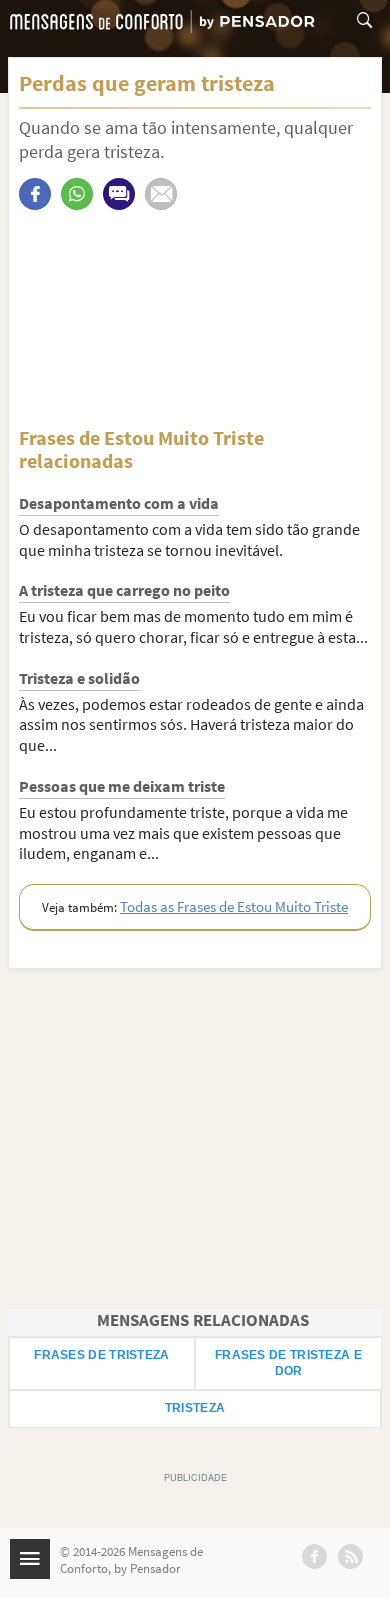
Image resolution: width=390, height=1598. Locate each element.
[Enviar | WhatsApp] (77, 194)
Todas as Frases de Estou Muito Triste (234, 906)
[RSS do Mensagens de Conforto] (350, 1556)
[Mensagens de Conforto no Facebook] (314, 1556)
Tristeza (195, 1408)
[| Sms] (119, 194)
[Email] (161, 194)
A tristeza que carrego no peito (124, 590)
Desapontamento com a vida (119, 503)
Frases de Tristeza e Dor (288, 1363)
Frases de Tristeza (101, 1355)
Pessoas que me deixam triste (122, 786)
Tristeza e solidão (79, 678)
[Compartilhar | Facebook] (35, 194)
